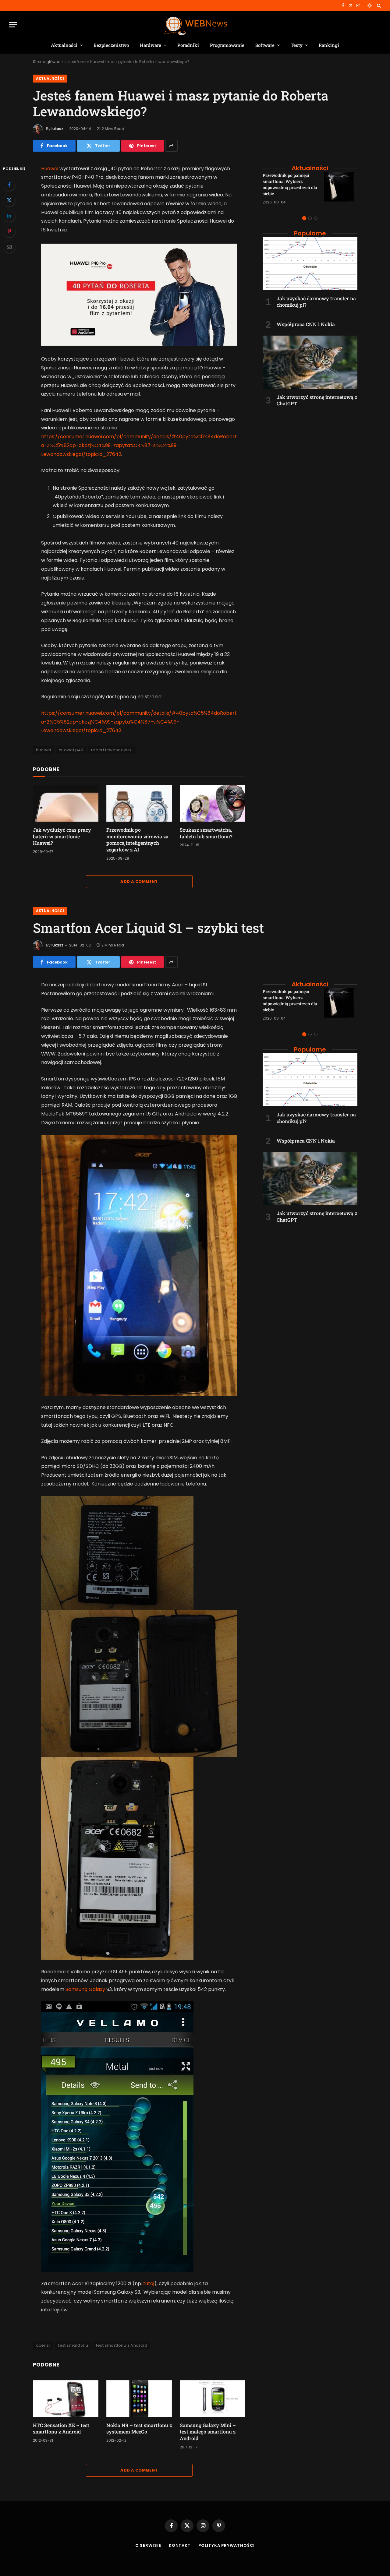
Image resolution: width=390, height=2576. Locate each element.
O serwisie (148, 2545)
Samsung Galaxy (85, 1989)
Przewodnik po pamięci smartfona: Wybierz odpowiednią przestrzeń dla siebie (290, 184)
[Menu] (13, 25)
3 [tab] (316, 218)
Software (265, 45)
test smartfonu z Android (122, 2345)
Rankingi (329, 45)
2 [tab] (310, 218)
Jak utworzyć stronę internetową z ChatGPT (317, 400)
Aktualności (64, 45)
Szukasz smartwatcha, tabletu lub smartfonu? (206, 833)
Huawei (50, 169)
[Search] (378, 5)
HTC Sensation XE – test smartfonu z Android (61, 2428)
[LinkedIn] (9, 216)
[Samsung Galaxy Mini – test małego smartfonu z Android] (213, 2399)
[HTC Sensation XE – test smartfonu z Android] (66, 2399)
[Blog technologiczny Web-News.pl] (195, 25)
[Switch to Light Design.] (370, 5)
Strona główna (47, 62)
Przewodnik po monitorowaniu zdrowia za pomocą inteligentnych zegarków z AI (137, 840)
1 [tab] (304, 218)
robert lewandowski (112, 750)
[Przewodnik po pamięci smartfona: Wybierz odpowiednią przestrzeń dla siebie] (341, 189)
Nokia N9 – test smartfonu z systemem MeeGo (139, 2428)
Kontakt (180, 2545)
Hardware (151, 45)
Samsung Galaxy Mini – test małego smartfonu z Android (208, 2432)
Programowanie (227, 45)
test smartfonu (73, 2345)
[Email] (9, 247)
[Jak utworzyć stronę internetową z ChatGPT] (310, 362)
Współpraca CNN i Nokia (306, 324)
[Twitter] (9, 200)
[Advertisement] (310, 451)
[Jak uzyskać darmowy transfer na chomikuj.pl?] (310, 264)
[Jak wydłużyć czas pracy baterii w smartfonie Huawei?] (66, 803)
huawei (44, 750)
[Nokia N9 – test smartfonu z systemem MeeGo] (139, 2399)
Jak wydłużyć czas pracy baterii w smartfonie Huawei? (62, 836)
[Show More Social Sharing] (172, 146)
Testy (297, 45)
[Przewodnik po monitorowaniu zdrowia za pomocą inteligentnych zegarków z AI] (139, 803)
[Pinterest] (9, 231)
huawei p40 (71, 750)
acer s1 (43, 2345)
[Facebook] (9, 185)
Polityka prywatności (227, 2545)
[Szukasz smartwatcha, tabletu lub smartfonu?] (213, 803)
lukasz (57, 129)
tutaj (149, 2284)
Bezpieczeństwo (111, 45)
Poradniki (188, 45)
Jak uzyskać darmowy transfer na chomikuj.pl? (316, 302)
